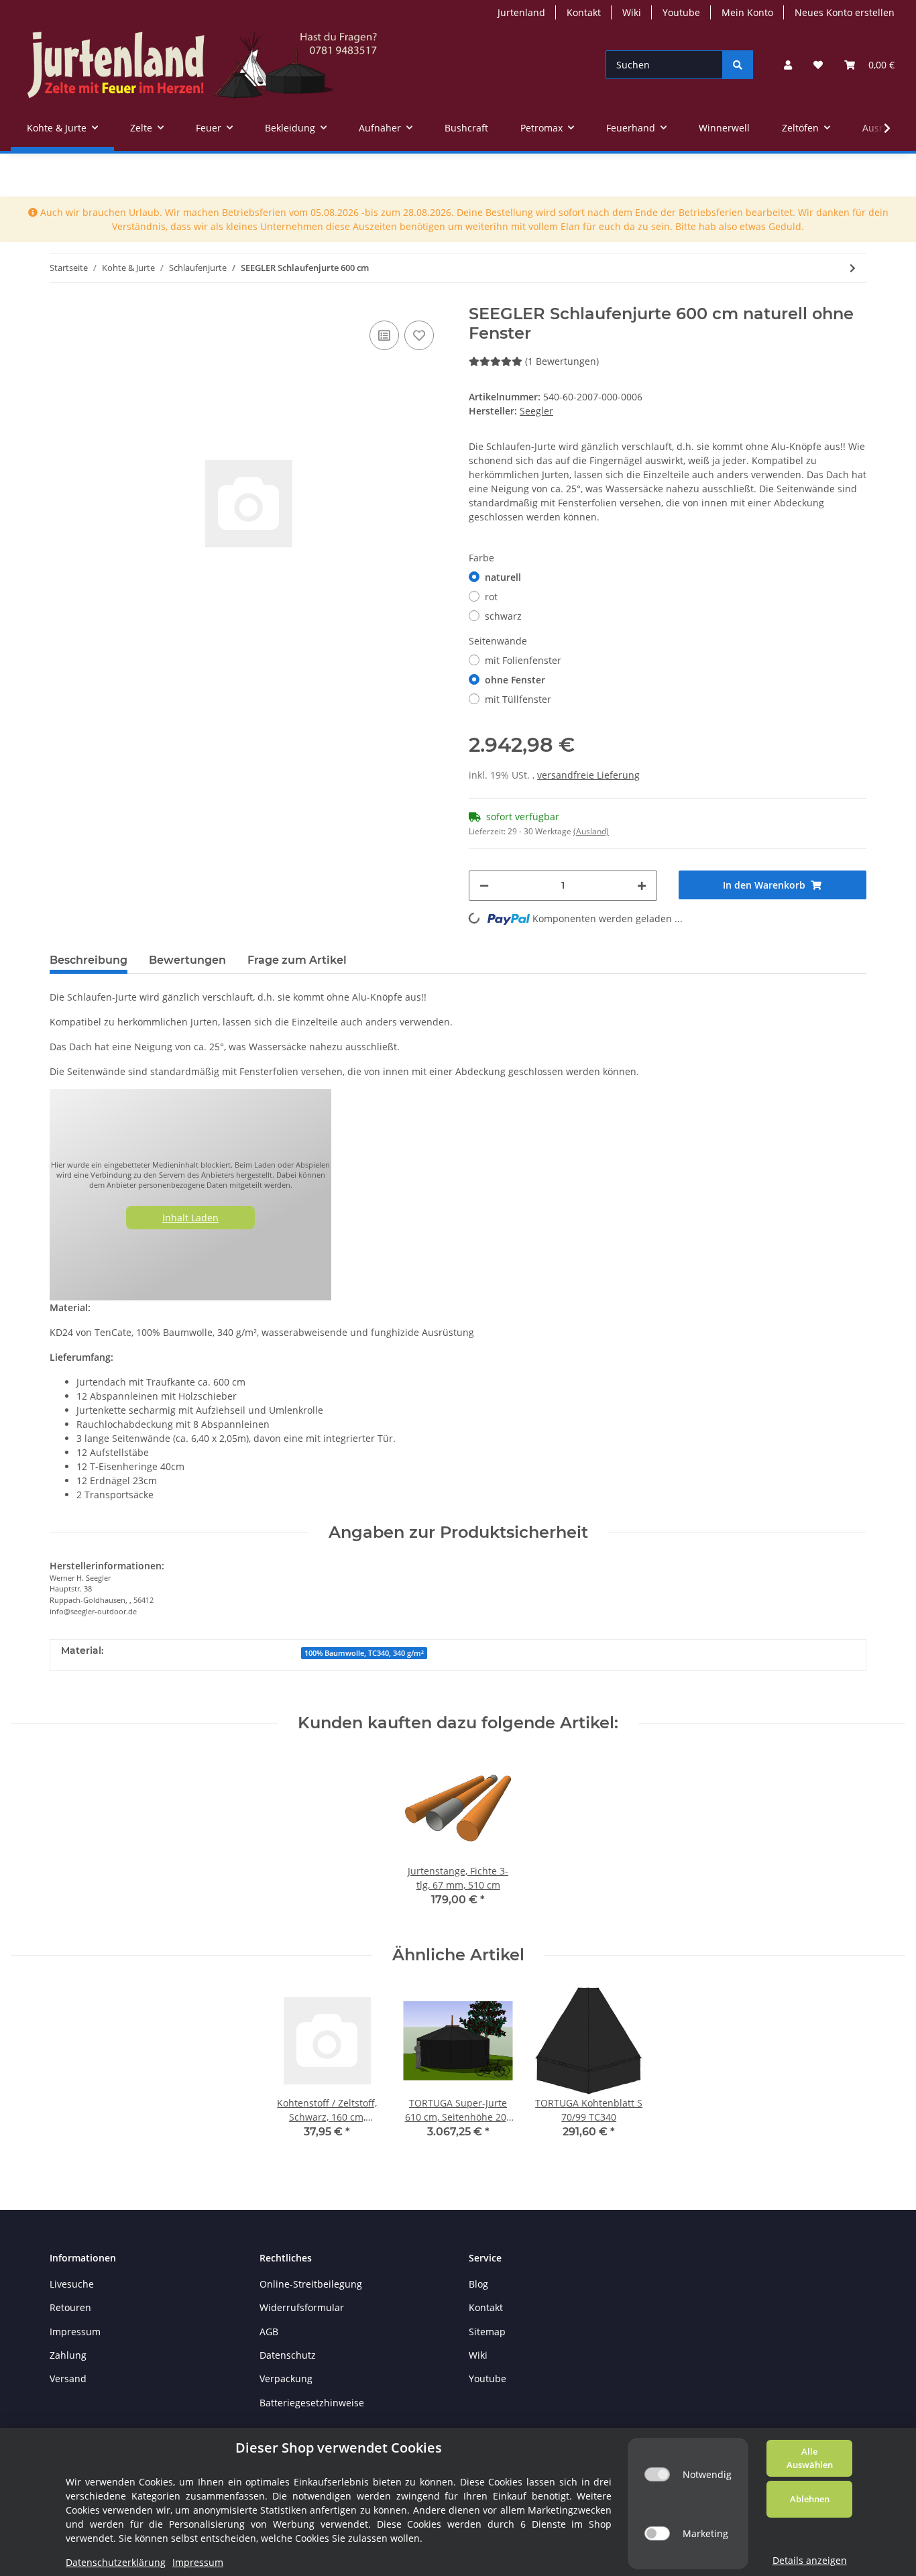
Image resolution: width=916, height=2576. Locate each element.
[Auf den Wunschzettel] (419, 335)
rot (491, 597)
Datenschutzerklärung (116, 2562)
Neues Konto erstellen (845, 12)
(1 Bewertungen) (562, 361)
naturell (503, 577)
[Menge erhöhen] (642, 886)
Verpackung (286, 2378)
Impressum (75, 2332)
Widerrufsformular (302, 2307)
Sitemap (487, 2332)
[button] (788, 65)
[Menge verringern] (484, 886)
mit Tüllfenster (518, 699)
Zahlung (68, 2355)
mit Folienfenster (523, 660)
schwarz (503, 616)
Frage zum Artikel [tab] (297, 960)
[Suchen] (738, 65)
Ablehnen (810, 2499)
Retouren (70, 2307)
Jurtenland (521, 12)
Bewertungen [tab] (187, 960)
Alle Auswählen (810, 2458)
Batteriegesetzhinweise (312, 2403)
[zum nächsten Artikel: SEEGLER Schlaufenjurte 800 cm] (853, 268)
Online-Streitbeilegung (311, 2284)
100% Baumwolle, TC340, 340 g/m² (364, 1653)
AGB (269, 2332)
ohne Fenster (515, 680)
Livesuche (72, 2284)
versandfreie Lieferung (588, 775)
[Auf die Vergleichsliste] (384, 335)
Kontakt (584, 12)
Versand (68, 2378)
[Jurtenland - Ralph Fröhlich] (202, 65)
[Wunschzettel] (818, 65)
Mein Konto (747, 12)
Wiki (632, 12)
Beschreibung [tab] (89, 960)
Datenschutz (288, 2355)
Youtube (681, 12)
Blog (478, 2284)
